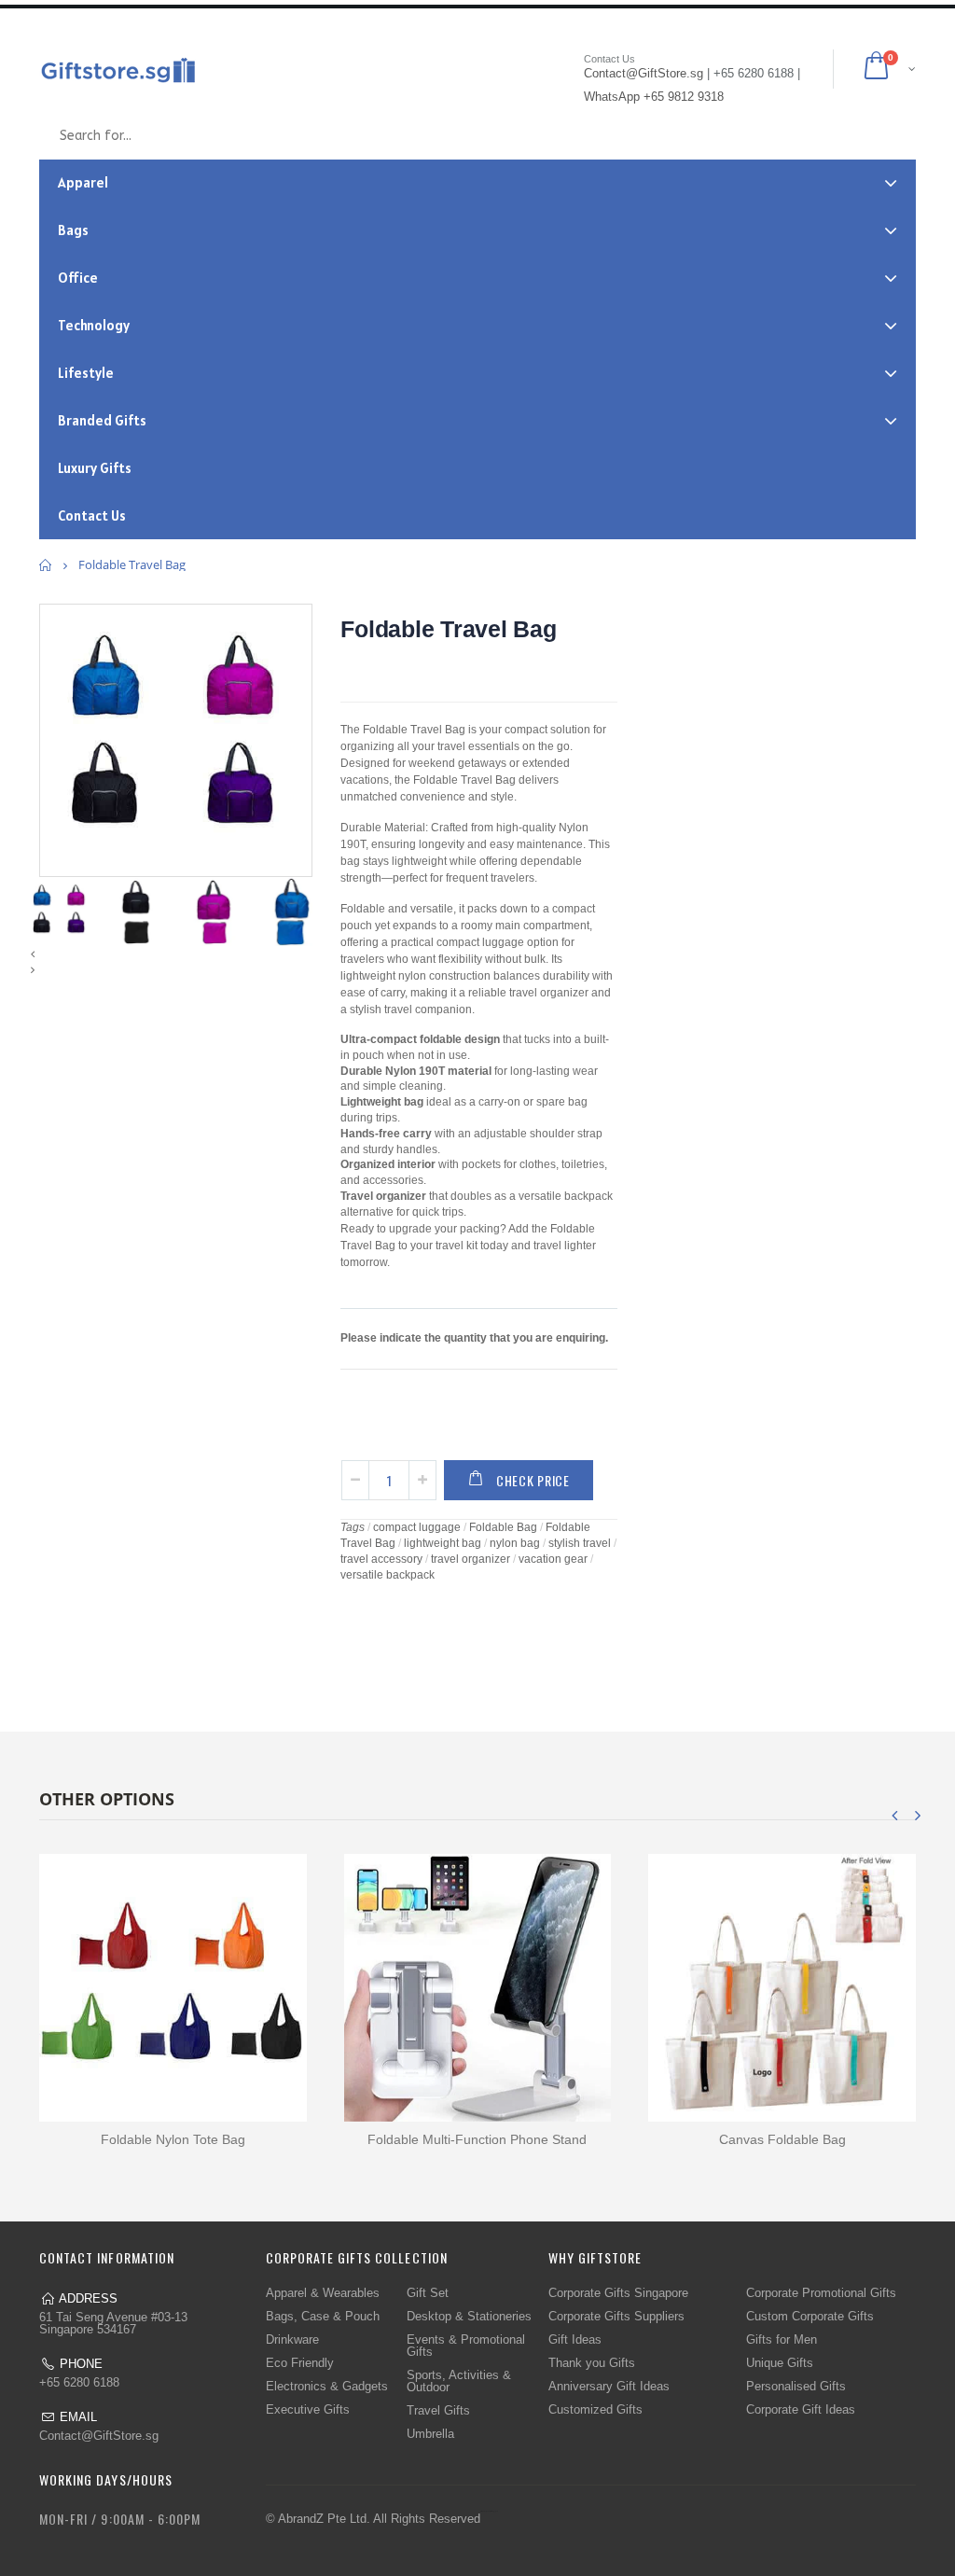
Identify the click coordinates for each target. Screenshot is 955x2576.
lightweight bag (443, 1543)
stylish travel (580, 1543)
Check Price (533, 1480)
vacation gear (553, 1559)
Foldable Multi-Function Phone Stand (477, 2139)
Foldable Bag (503, 1527)
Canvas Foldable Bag (782, 2139)
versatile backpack (388, 1575)
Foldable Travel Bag (448, 629)
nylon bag (515, 1543)
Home (46, 565)
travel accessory (381, 1559)
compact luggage (417, 1527)
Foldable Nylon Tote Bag (173, 2139)
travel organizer (471, 1559)
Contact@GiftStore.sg (99, 2436)
